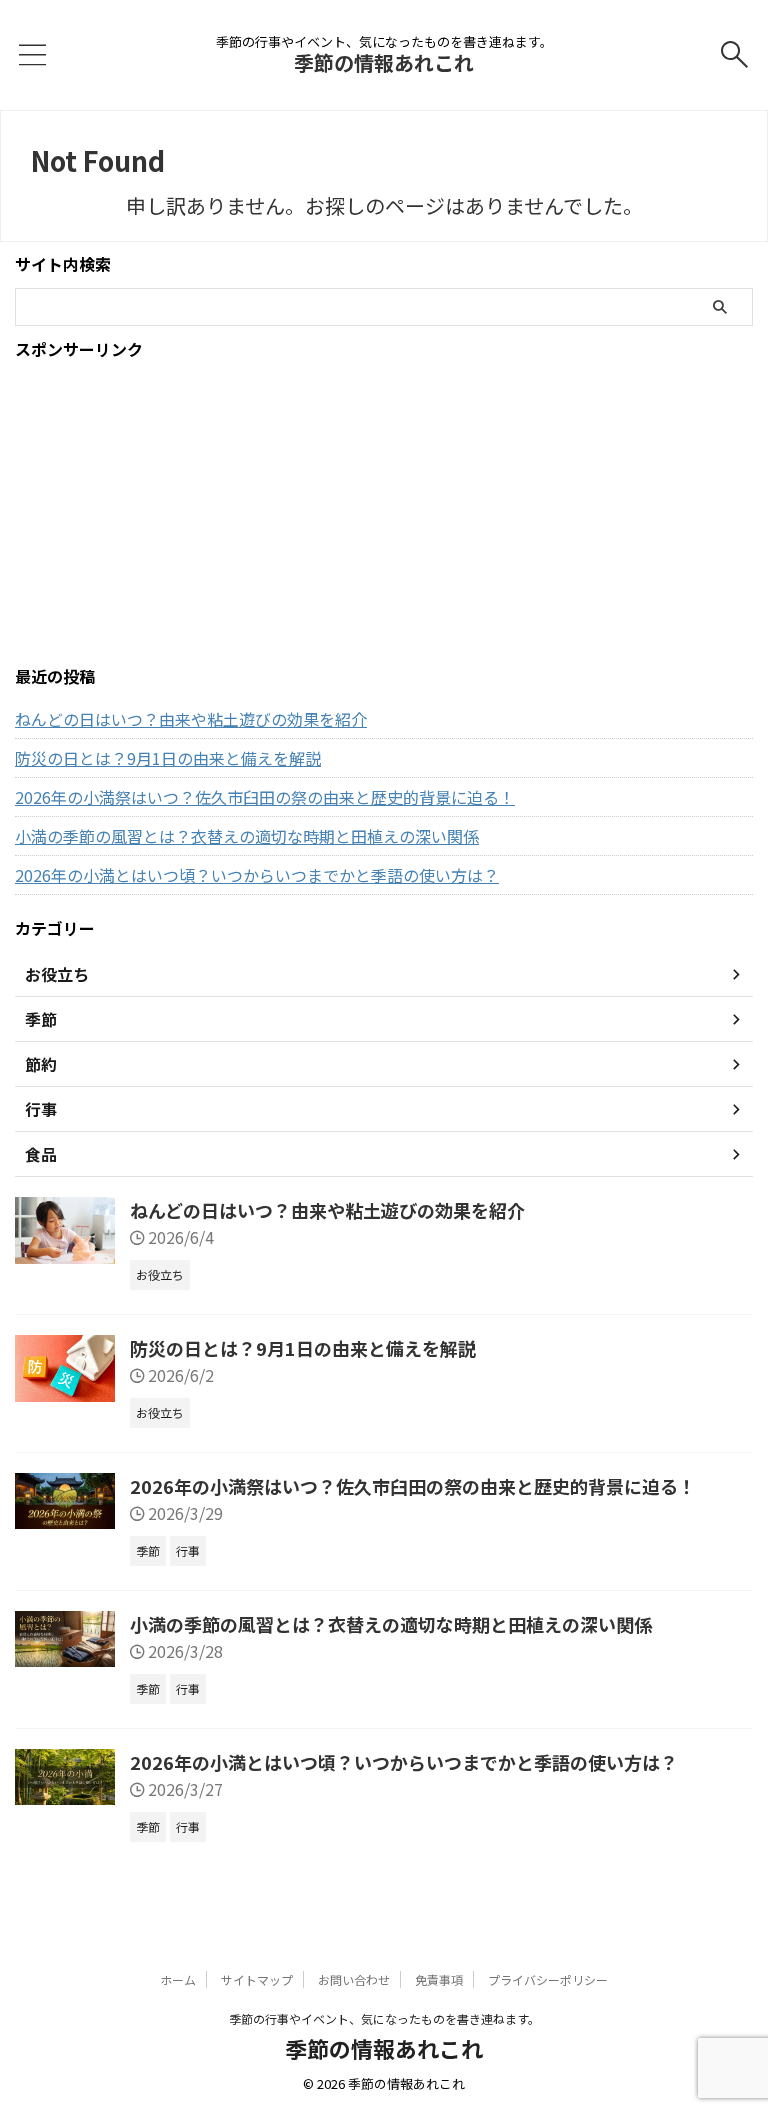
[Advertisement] (384, 513)
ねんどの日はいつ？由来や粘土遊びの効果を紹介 (191, 719)
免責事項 (439, 1979)
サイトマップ (257, 1979)
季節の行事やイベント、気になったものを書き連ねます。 (384, 2018)
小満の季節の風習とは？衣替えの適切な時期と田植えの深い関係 (247, 836)
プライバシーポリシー (548, 1979)
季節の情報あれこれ (384, 62)
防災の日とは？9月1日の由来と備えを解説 (168, 758)
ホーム (178, 1979)
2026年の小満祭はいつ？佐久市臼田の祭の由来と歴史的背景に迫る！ (265, 797)
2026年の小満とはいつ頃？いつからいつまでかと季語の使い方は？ (257, 875)
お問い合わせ (354, 1979)
